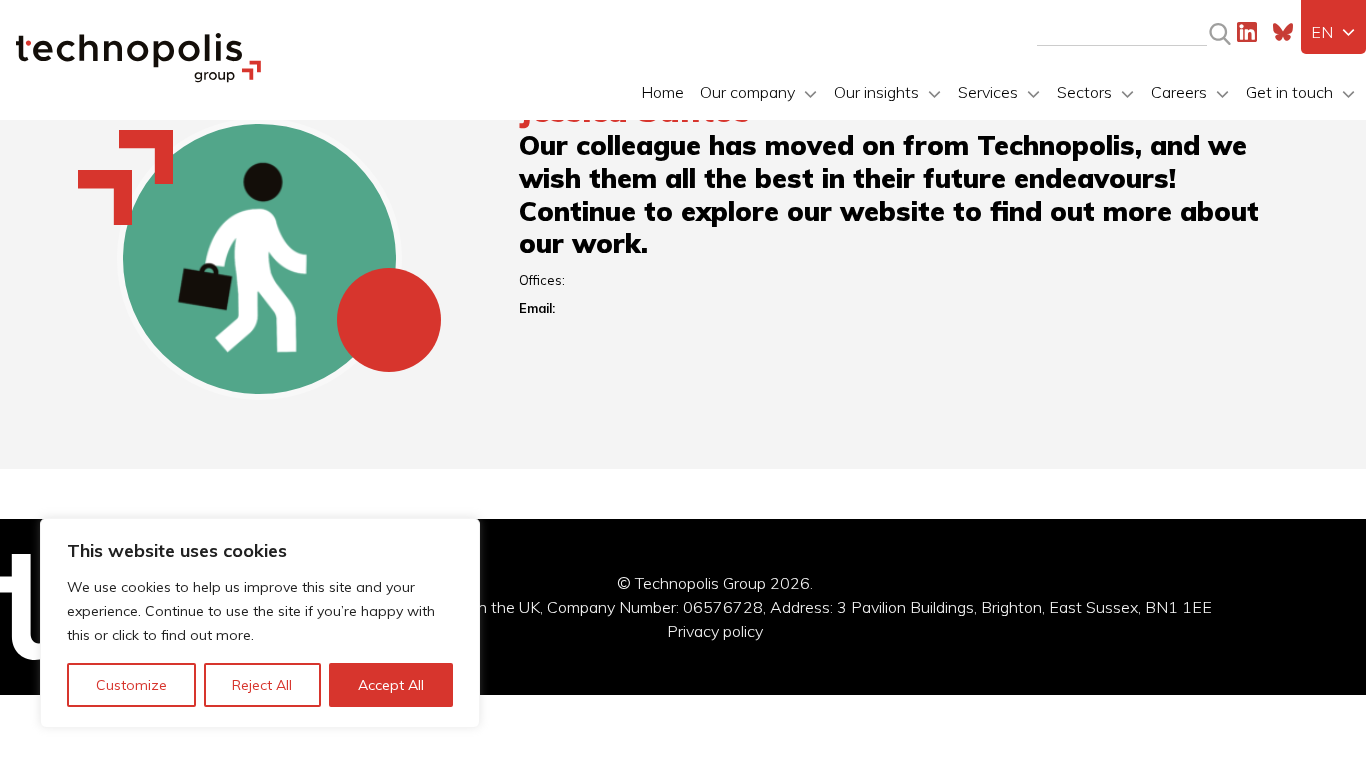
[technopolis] (138, 77)
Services (988, 92)
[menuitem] (1333, 32)
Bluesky (1283, 32)
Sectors (1084, 92)
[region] (260, 623)
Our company (747, 92)
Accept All (391, 685)
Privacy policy (715, 631)
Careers (1179, 92)
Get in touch (1289, 92)
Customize (131, 685)
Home (662, 92)
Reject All (262, 685)
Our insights (876, 92)
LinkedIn (1247, 32)
